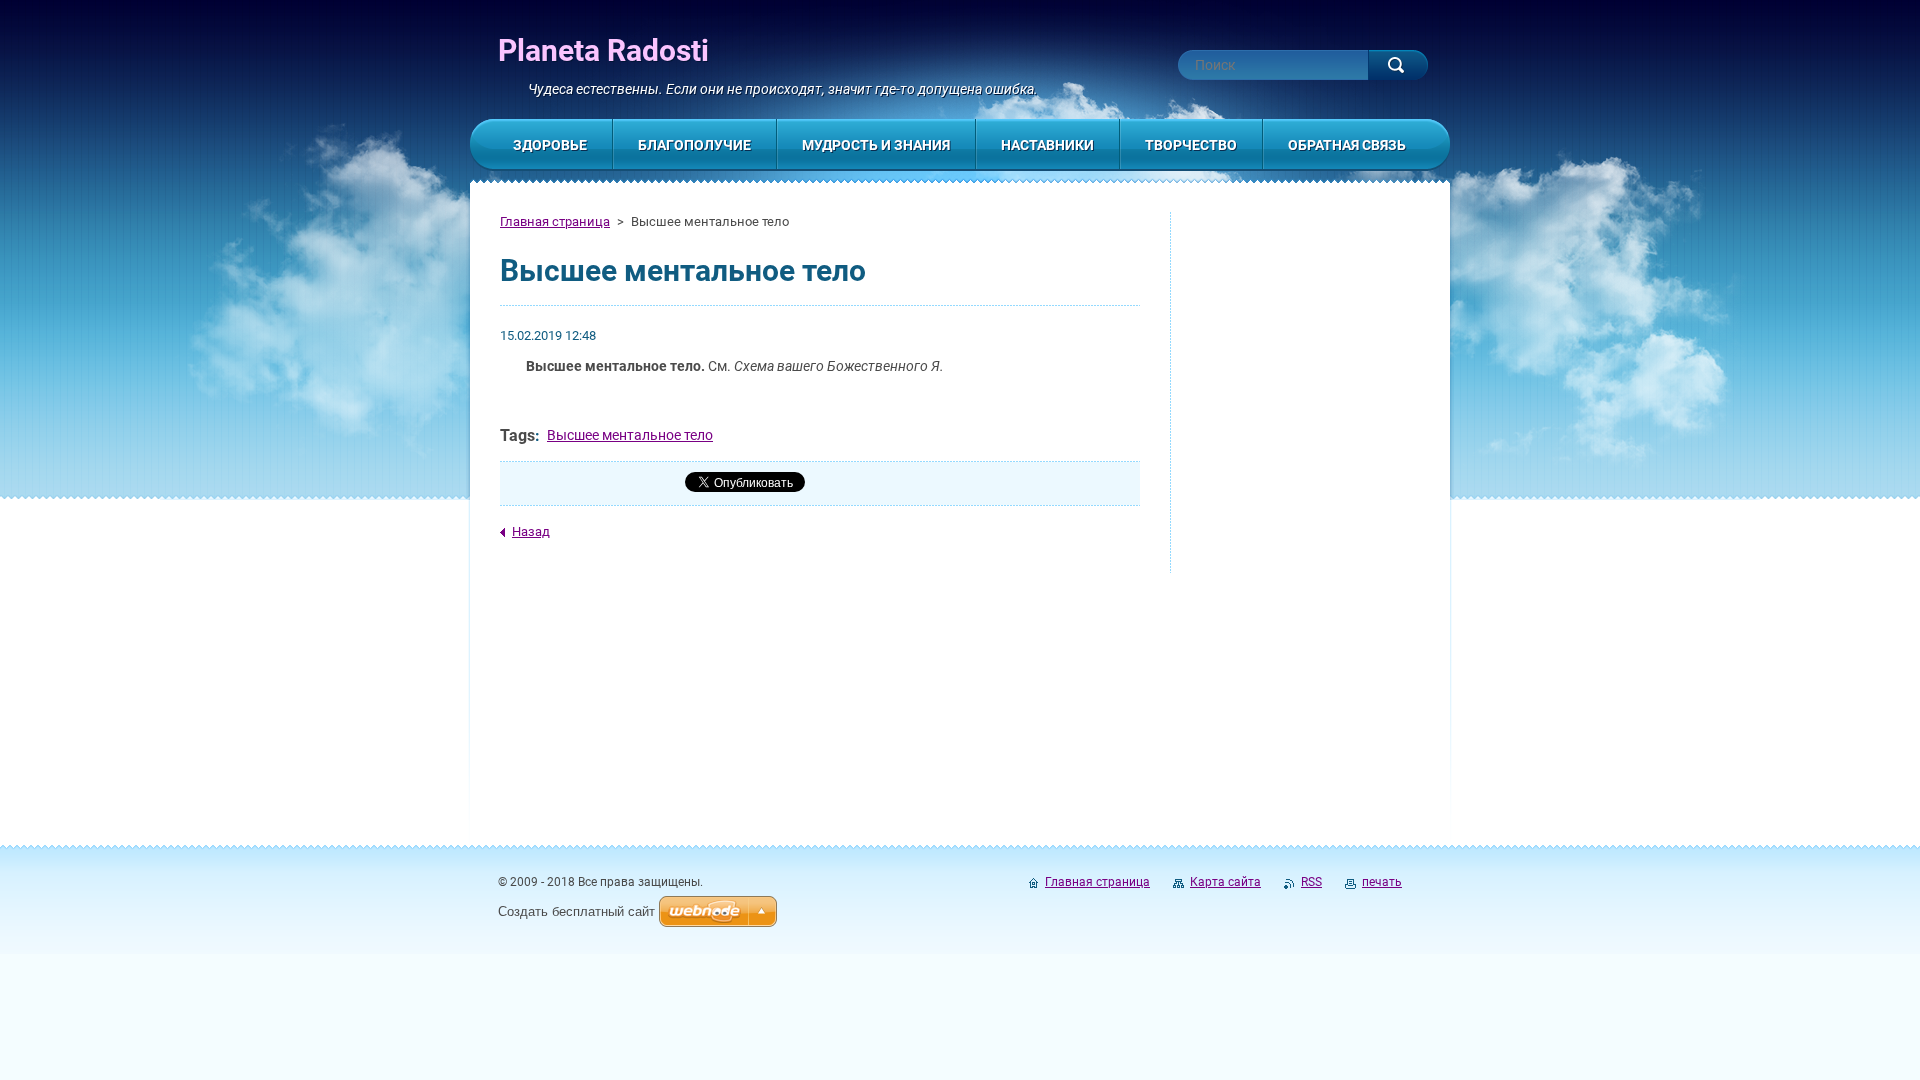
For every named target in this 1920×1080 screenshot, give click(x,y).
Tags (517, 435)
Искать (1398, 65)
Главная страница (555, 221)
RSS (1311, 882)
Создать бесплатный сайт (576, 911)
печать (1382, 882)
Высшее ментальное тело (630, 435)
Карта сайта (1225, 882)
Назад (531, 531)
